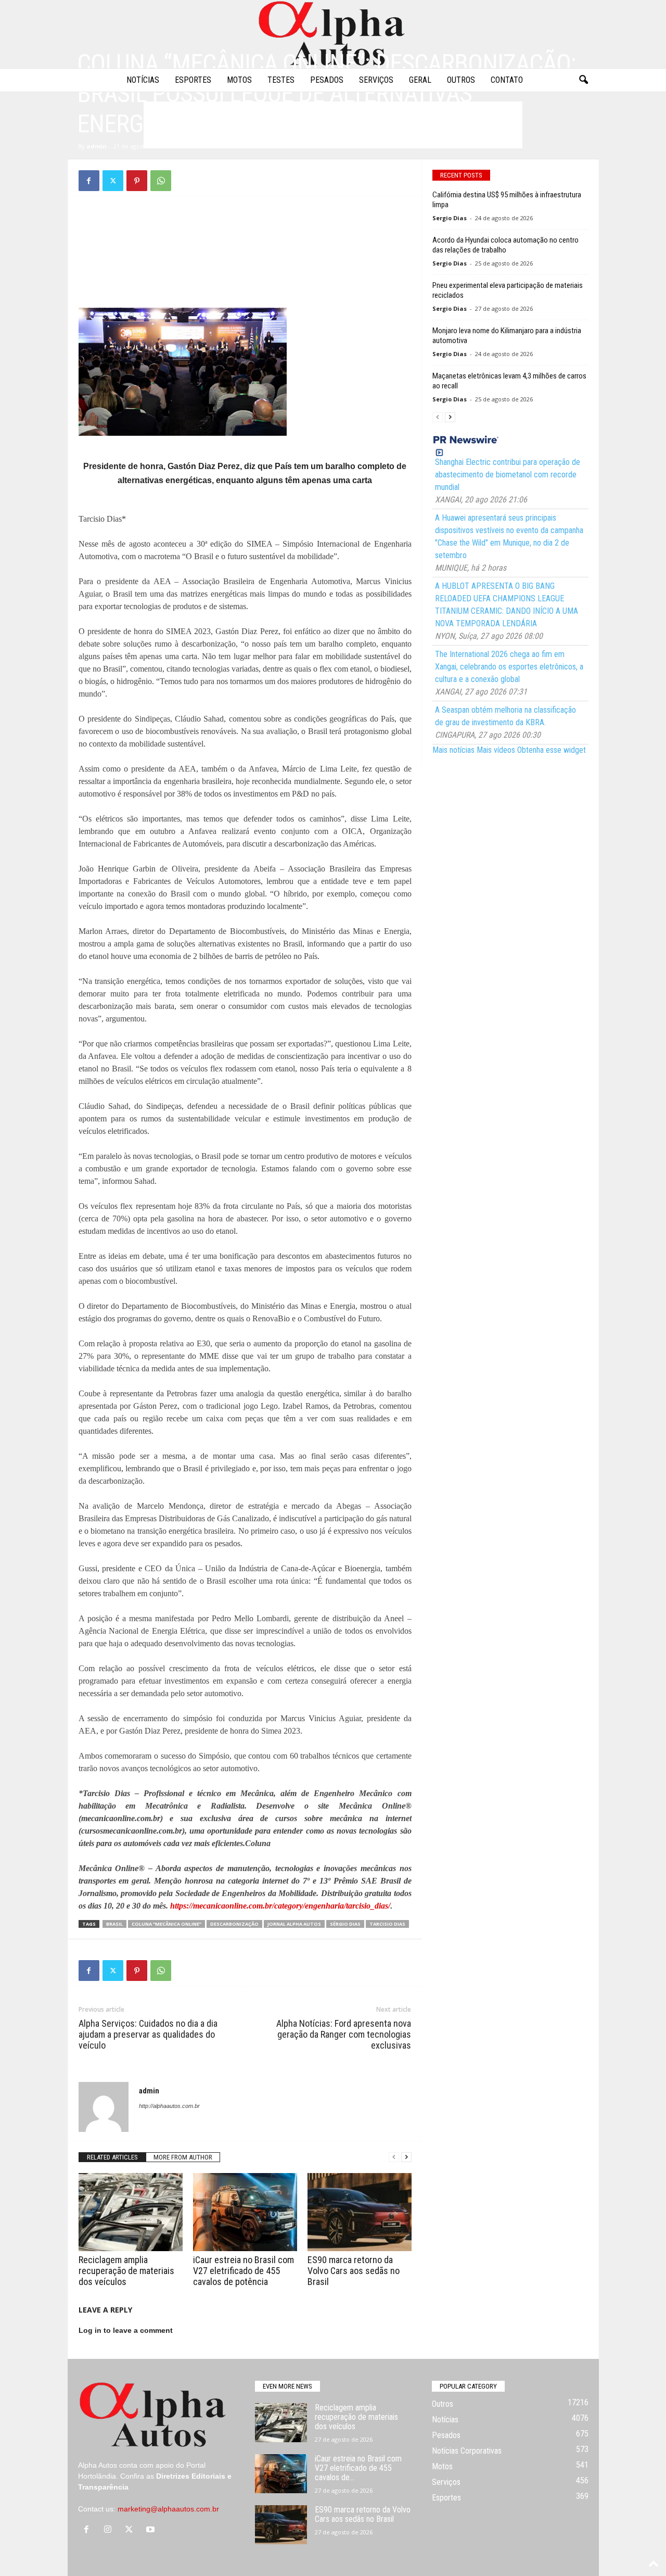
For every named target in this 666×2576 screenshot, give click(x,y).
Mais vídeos (496, 750)
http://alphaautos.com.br (169, 2106)
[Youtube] (152, 2530)
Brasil (114, 1924)
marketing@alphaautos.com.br (168, 2509)
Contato (507, 80)
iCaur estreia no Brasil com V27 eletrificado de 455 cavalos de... (358, 2468)
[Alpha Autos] (333, 34)
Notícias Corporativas (467, 2451)
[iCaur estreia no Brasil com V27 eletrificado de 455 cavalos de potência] (245, 2212)
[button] (583, 80)
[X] (113, 181)
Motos (239, 80)
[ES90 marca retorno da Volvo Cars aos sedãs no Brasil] (360, 2212)
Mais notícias (453, 750)
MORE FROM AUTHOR (183, 2157)
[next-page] (406, 2157)
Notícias (143, 80)
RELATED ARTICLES (112, 2157)
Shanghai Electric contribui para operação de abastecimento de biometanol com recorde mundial (508, 475)
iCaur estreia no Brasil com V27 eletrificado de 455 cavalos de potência (244, 2271)
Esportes (193, 80)
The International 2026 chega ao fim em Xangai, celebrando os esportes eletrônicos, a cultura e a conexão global (509, 667)
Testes (281, 80)
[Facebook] (89, 181)
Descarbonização (234, 1924)
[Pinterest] (137, 181)
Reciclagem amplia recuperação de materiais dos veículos (126, 2271)
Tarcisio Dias (387, 1924)
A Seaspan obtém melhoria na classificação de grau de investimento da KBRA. (505, 716)
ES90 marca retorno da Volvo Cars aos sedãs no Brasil (354, 2271)
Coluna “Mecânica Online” (166, 1924)
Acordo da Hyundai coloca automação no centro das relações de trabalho (505, 245)
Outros (461, 80)
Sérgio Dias (345, 1924)
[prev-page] (394, 2157)
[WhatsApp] (161, 181)
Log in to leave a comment (126, 2330)
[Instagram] (110, 2530)
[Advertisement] (245, 231)
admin (97, 146)
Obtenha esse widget (552, 750)
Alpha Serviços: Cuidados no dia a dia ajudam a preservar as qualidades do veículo (148, 2034)
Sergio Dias (450, 218)
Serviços (376, 80)
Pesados (327, 80)
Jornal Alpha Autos (294, 1924)
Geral (420, 80)
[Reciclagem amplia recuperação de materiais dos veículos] (131, 2212)
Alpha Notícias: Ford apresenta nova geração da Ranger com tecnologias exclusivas (344, 2034)
